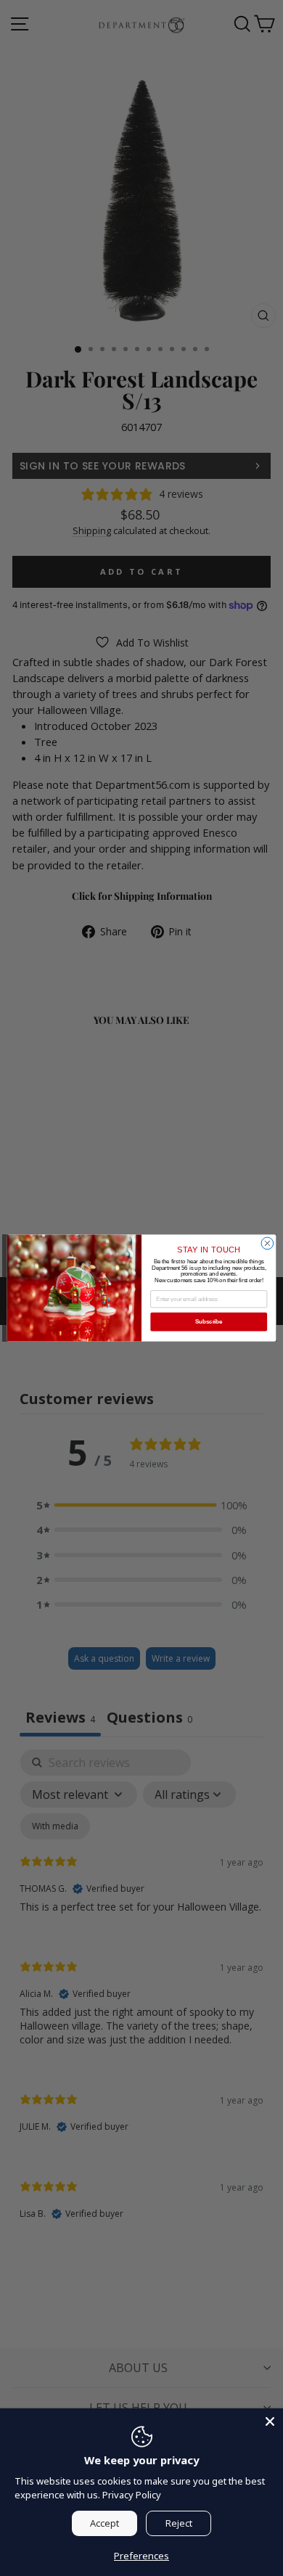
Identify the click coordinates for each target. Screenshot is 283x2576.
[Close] (270, 2421)
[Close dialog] (267, 1243)
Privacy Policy (132, 2495)
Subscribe (209, 1321)
